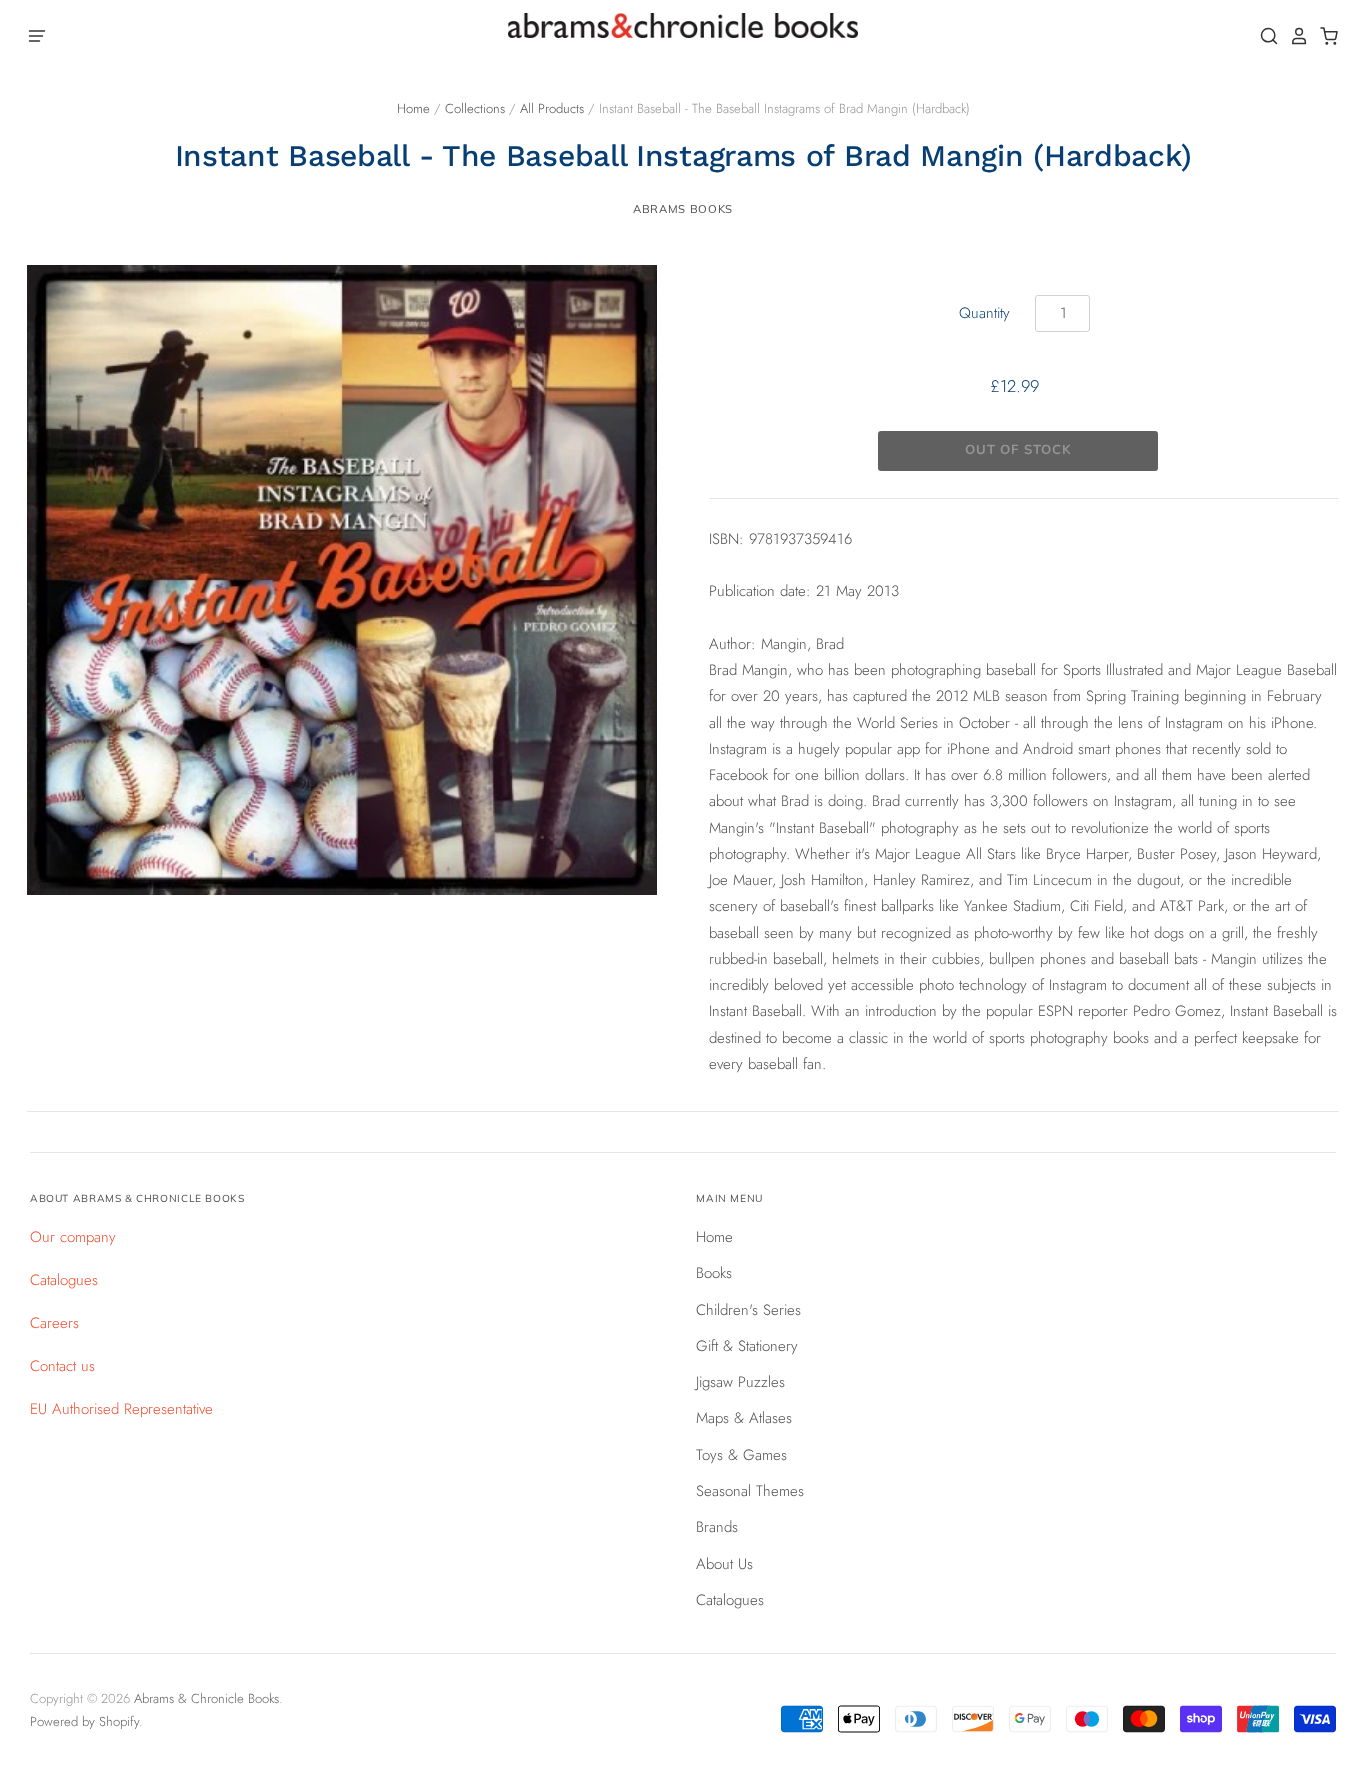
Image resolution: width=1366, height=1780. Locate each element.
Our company (73, 1237)
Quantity (984, 313)
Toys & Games (741, 1455)
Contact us (62, 1366)
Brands (717, 1527)
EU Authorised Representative (121, 1409)
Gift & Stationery (747, 1346)
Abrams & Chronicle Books (206, 1698)
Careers (54, 1323)
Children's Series (748, 1310)
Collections (475, 108)
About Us (724, 1564)
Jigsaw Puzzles (740, 1382)
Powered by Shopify (84, 1721)
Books (714, 1273)
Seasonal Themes (750, 1491)
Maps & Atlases (744, 1418)
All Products (552, 108)
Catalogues (64, 1280)
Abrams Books (683, 209)
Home (413, 108)
